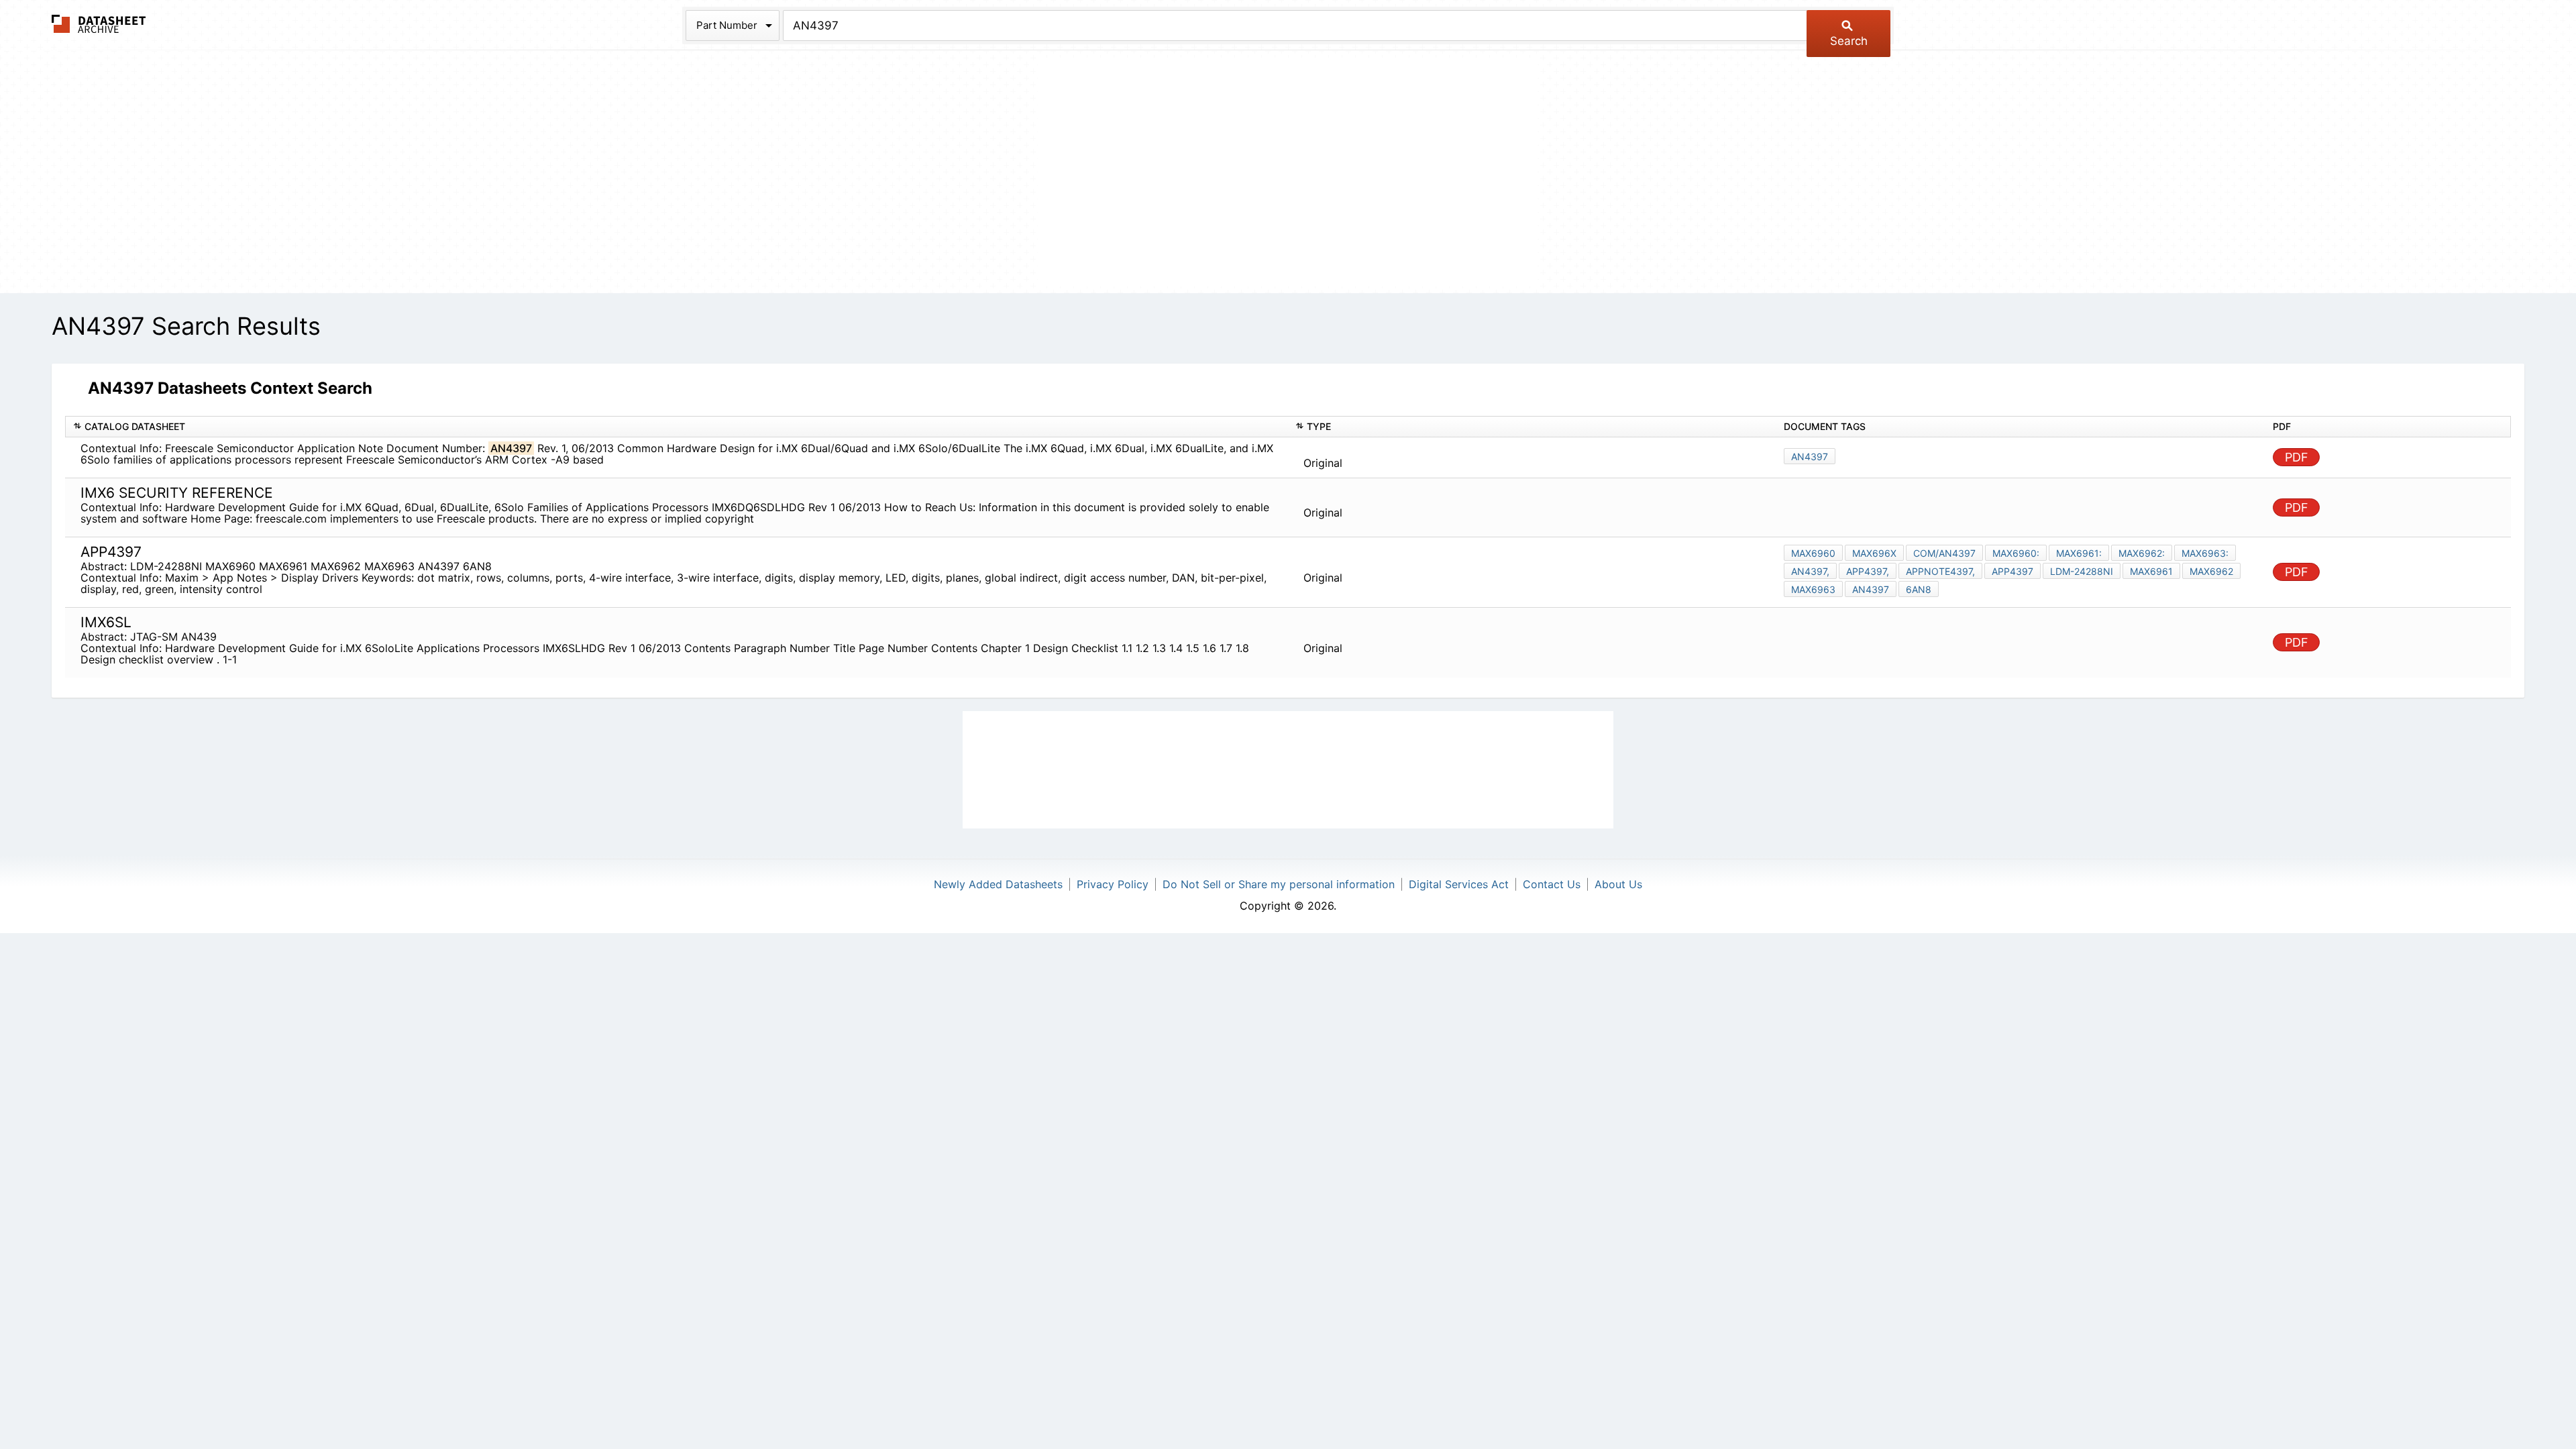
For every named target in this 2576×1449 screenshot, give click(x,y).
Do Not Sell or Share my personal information (1279, 884)
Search (1849, 41)
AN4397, (1810, 571)
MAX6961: (2079, 553)
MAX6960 (1813, 553)
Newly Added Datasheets (998, 884)
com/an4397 (1944, 553)
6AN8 (1919, 589)
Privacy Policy (1113, 884)
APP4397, (1868, 571)
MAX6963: (2205, 553)
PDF (2297, 457)
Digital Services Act (1459, 884)
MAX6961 (2151, 571)
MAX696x (1874, 553)
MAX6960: (2016, 553)
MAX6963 (1813, 589)
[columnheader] (677, 427)
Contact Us (1552, 884)
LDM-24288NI (2082, 571)
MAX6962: (2142, 553)
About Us (1618, 884)
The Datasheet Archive (99, 24)
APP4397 (2012, 571)
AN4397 (1810, 457)
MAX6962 (2211, 571)
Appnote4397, (1940, 571)
